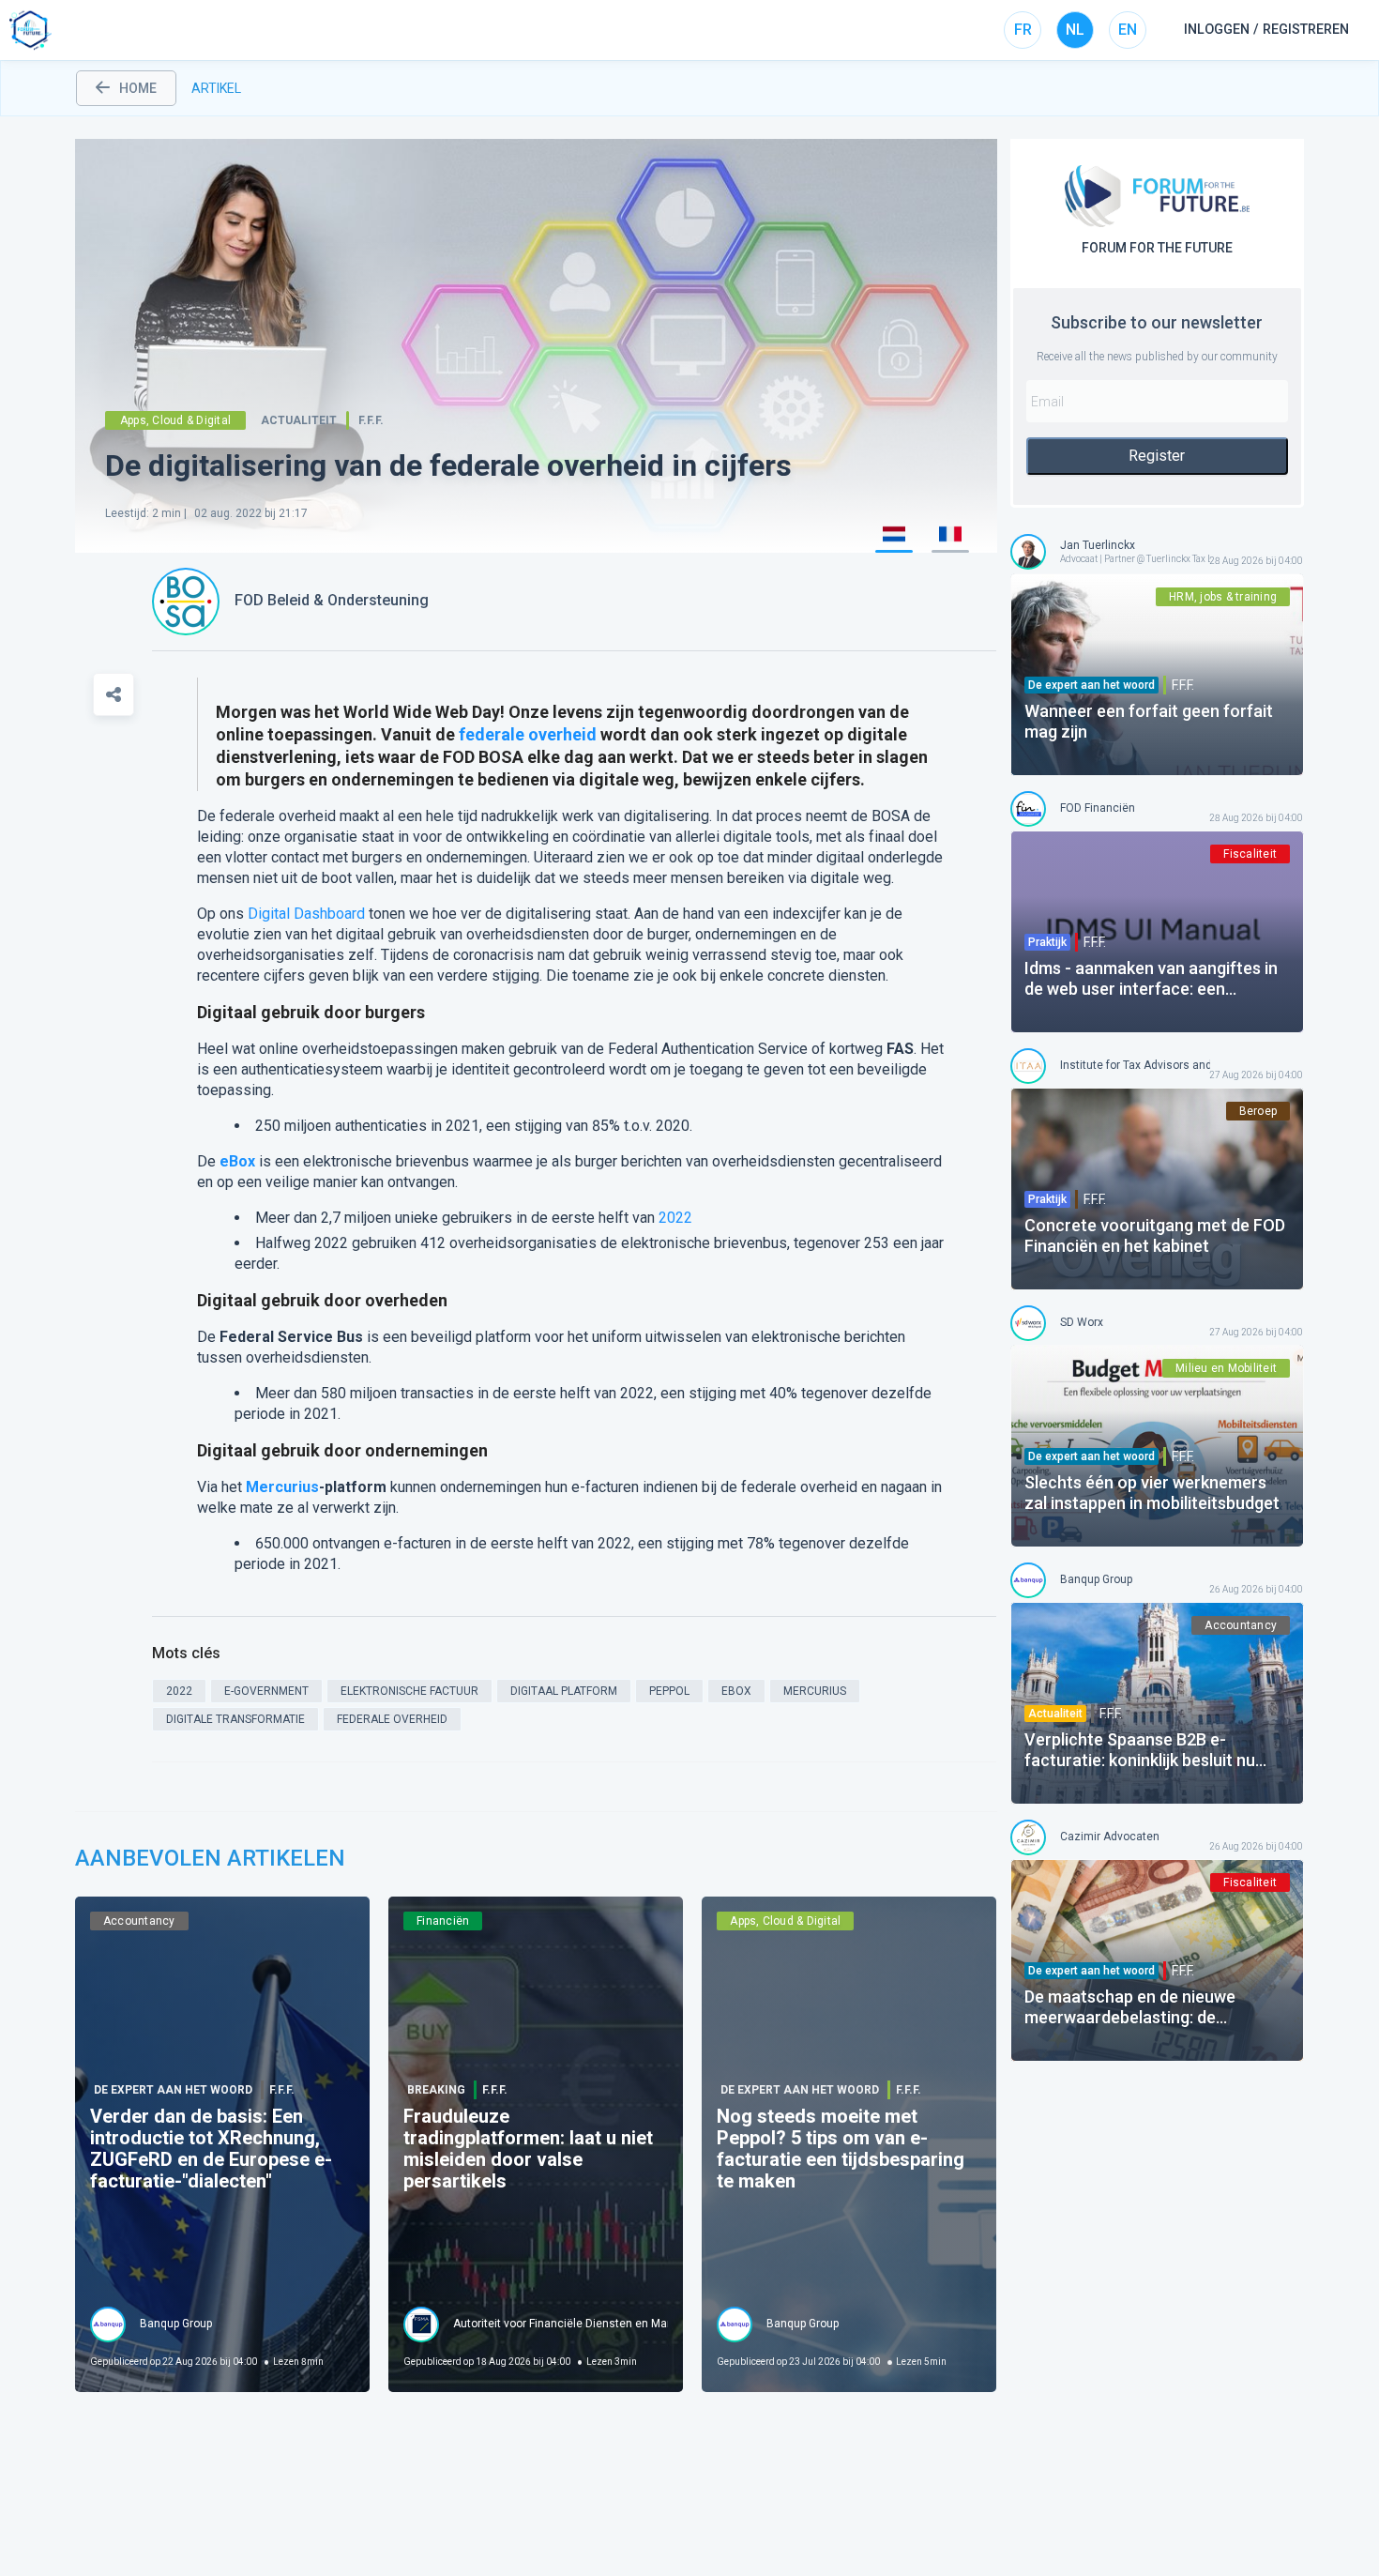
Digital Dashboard (306, 914)
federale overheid (528, 734)
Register (1157, 456)
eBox (237, 1161)
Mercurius (282, 1487)
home (138, 88)
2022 (675, 1218)
